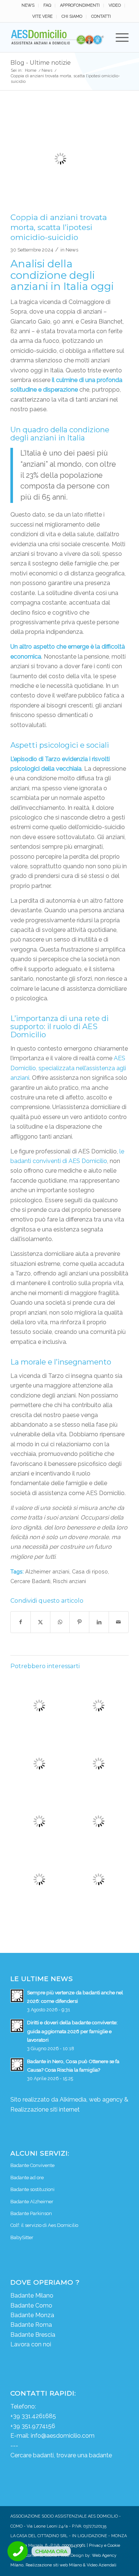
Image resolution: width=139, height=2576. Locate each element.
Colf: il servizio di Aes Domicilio (44, 2225)
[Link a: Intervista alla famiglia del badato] (39, 1879)
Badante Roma (31, 2325)
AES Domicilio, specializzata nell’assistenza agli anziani (68, 1068)
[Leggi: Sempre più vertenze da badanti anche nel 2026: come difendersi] (17, 1996)
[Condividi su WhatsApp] (60, 1622)
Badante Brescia (33, 2335)
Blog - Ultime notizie (41, 63)
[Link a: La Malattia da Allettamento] (99, 1764)
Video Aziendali (102, 2565)
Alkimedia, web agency (91, 2100)
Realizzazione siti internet (45, 2110)
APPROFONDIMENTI (80, 5)
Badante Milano (32, 2296)
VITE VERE (42, 16)
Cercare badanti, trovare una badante (61, 2455)
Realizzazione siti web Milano (54, 2565)
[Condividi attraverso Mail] (119, 1622)
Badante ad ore (27, 2178)
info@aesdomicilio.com (63, 2436)
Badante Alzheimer (32, 2202)
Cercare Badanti (30, 1581)
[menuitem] (28, 6)
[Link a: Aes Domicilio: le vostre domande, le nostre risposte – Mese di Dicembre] (99, 1705)
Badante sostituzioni (32, 2189)
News (72, 250)
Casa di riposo (90, 1571)
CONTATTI (101, 16)
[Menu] (118, 37)
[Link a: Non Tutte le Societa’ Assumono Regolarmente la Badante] (99, 1821)
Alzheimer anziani (47, 1571)
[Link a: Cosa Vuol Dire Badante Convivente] (39, 1821)
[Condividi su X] (40, 1622)
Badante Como (31, 2305)
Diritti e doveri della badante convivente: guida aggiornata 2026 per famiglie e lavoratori (72, 2031)
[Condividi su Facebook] (21, 1622)
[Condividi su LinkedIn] (99, 1622)
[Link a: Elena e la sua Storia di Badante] (99, 1879)
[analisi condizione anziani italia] (60, 159)
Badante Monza (32, 2315)
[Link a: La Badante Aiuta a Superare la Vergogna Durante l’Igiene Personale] (39, 1705)
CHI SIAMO (72, 16)
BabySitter (22, 2237)
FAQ (47, 5)
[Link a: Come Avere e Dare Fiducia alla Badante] (39, 1764)
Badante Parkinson (31, 2213)
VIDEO (115, 5)
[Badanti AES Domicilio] (58, 37)
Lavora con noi (31, 2344)
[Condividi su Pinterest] (79, 1622)
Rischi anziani (69, 1581)
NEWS (28, 5)
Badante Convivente (32, 2165)
